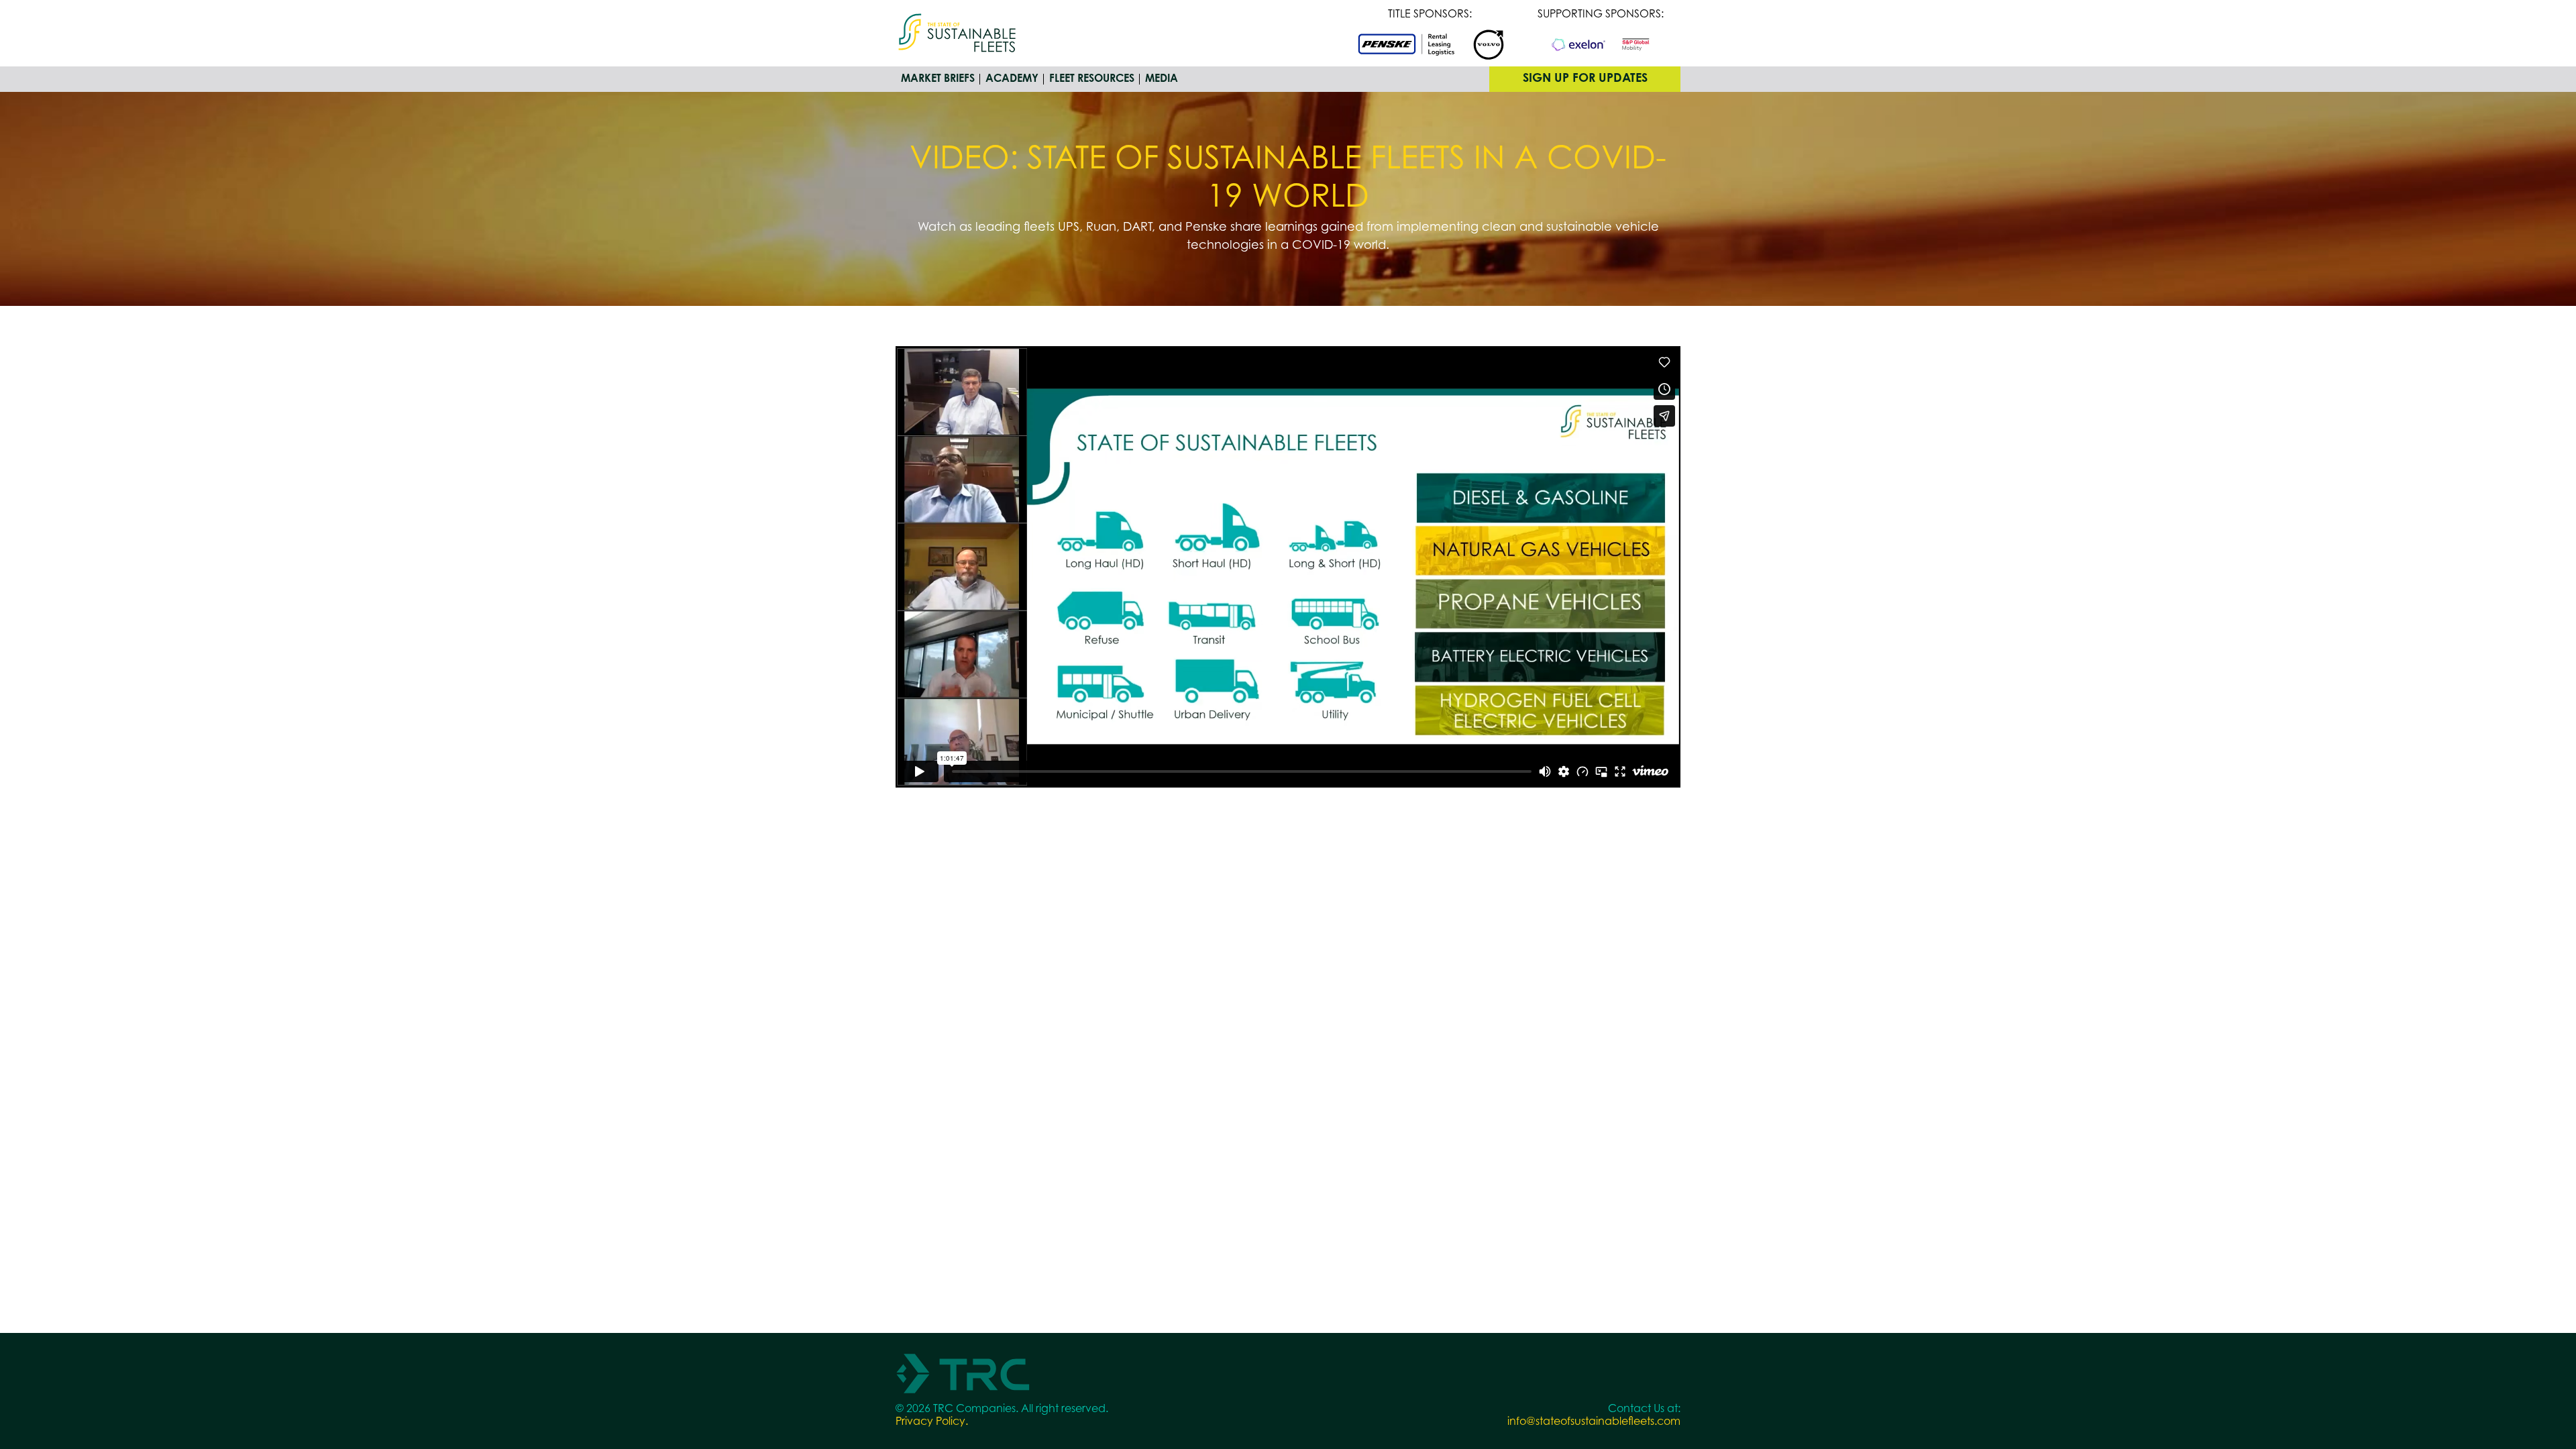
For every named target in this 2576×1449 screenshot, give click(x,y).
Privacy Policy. (932, 1422)
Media (1162, 79)
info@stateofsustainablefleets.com (1594, 1422)
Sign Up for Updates (1585, 79)
